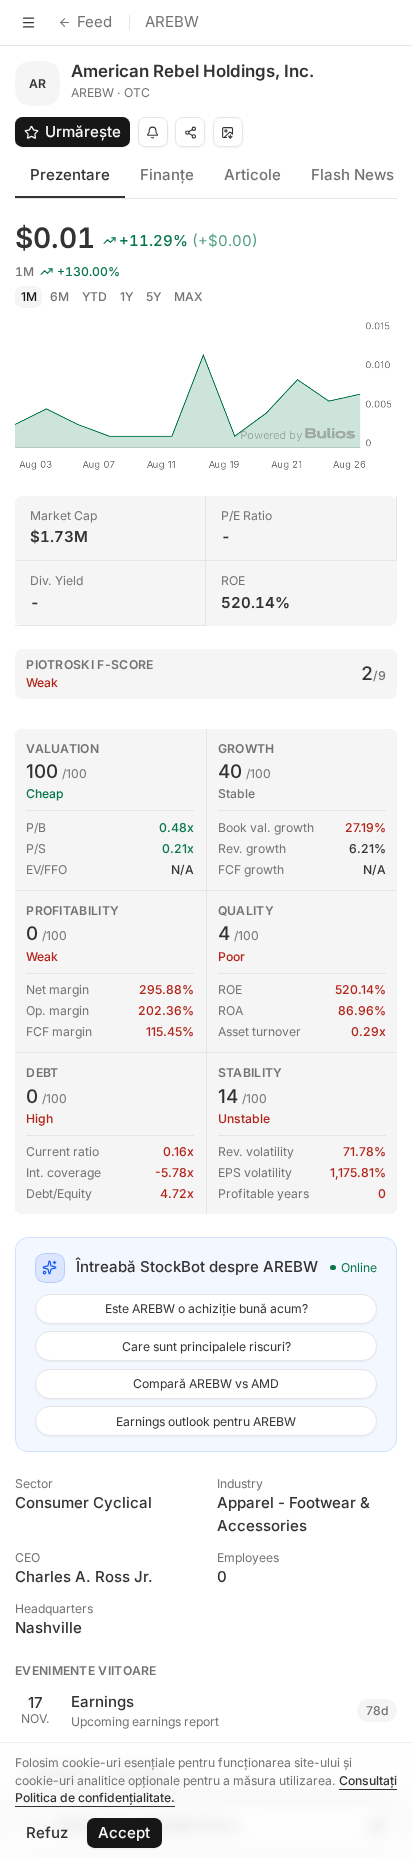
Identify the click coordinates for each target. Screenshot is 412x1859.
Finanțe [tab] (167, 174)
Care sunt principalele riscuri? (206, 1346)
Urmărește (83, 131)
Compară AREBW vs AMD (206, 1383)
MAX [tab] (188, 296)
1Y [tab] (126, 296)
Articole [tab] (252, 174)
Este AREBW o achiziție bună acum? (206, 1308)
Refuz (47, 1832)
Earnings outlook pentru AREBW (206, 1421)
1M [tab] (29, 296)
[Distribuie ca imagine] (228, 132)
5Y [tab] (153, 296)
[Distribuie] (190, 132)
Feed (94, 21)
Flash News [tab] (352, 174)
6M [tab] (59, 296)
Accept (124, 1832)
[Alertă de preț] (153, 132)
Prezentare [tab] (70, 174)
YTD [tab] (94, 296)
